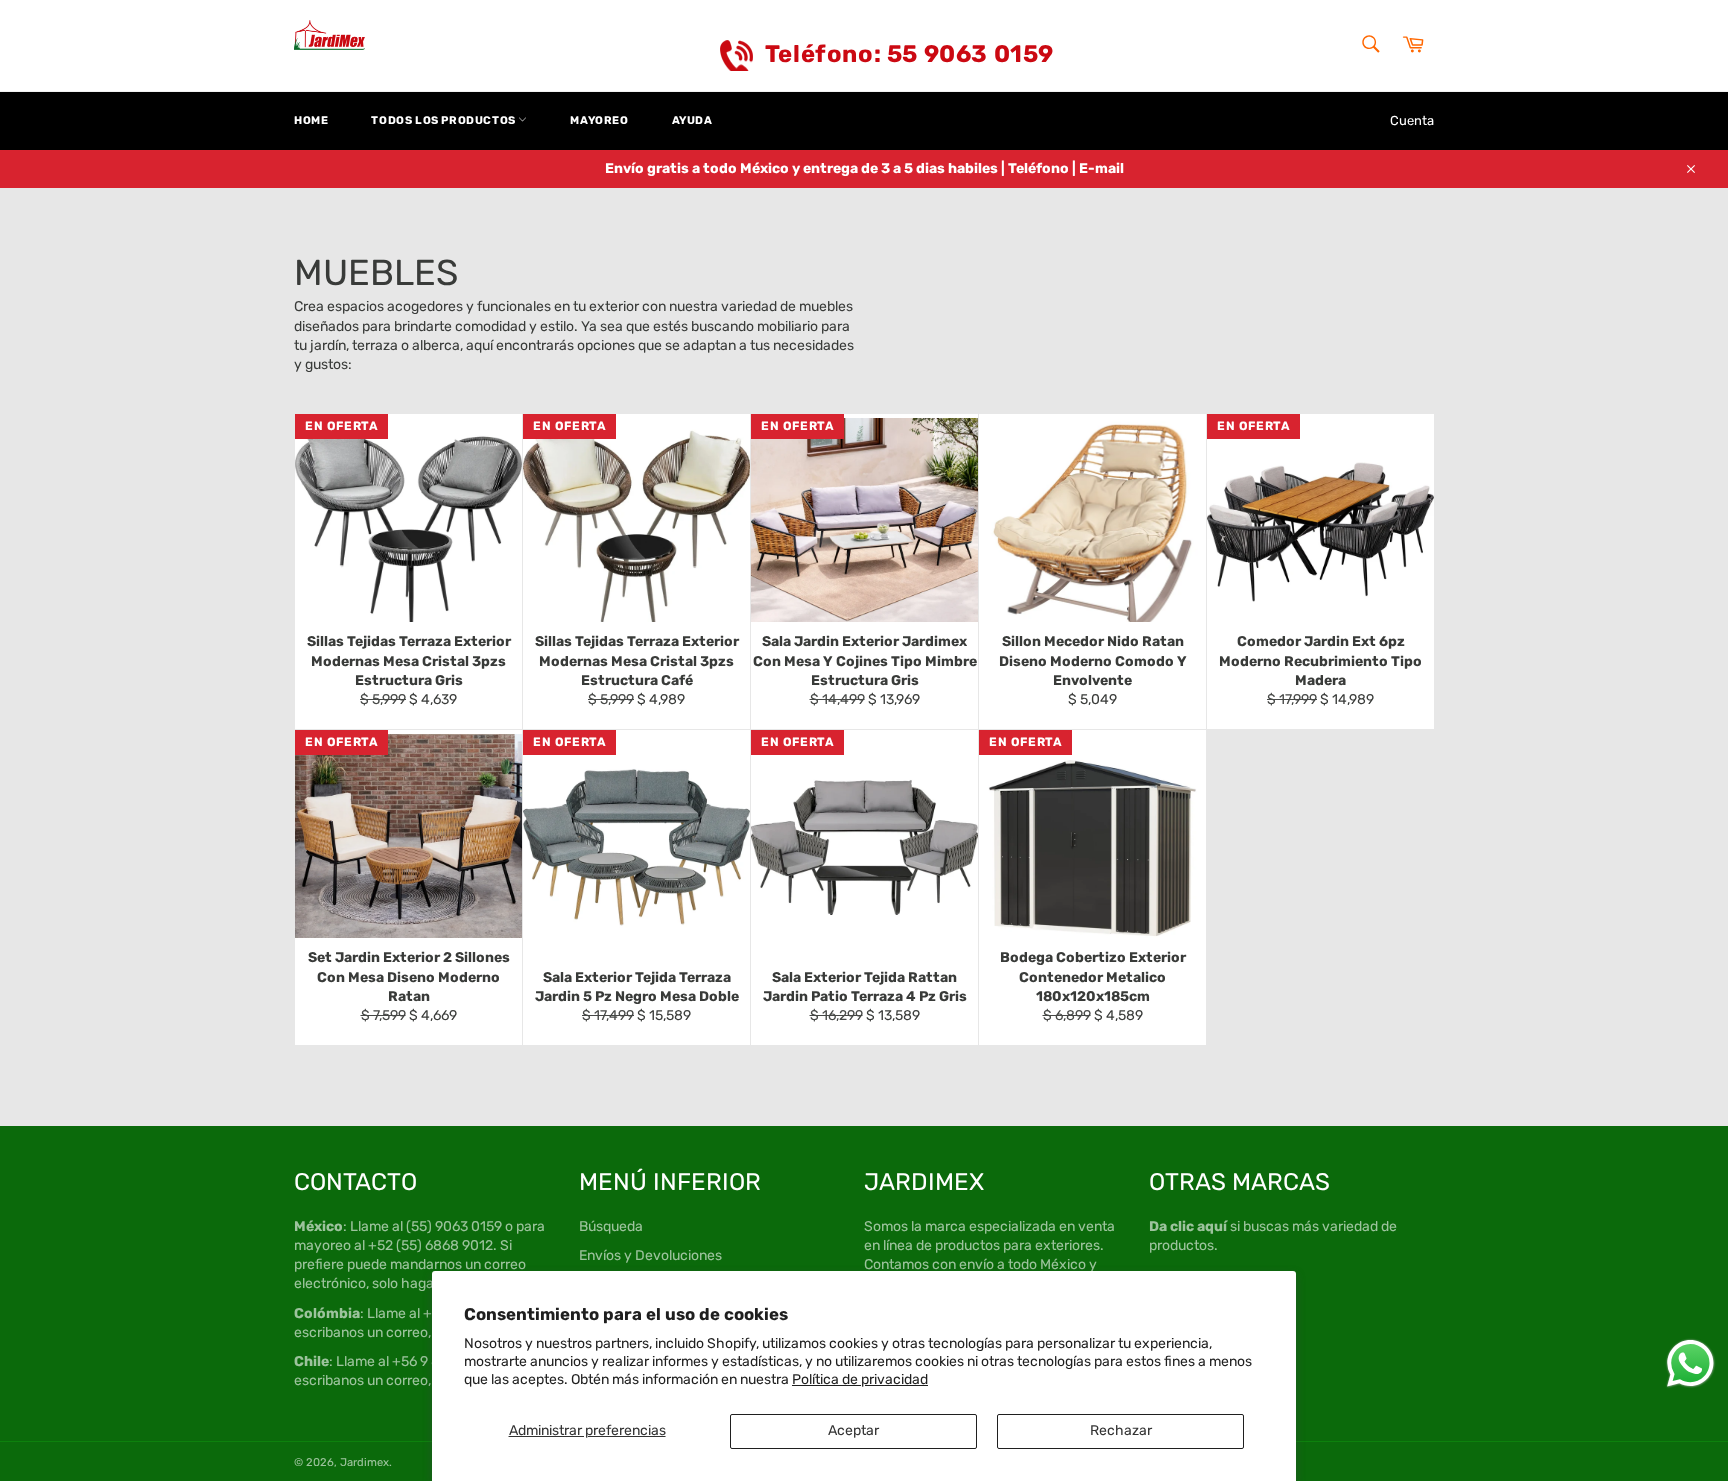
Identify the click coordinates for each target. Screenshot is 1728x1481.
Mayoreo (599, 120)
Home (311, 120)
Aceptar (853, 1430)
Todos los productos (444, 120)
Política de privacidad (860, 1379)
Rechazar (1121, 1430)
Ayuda (692, 120)
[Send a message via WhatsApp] (1690, 1363)
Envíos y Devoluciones (650, 1255)
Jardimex (364, 1462)
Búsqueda (611, 1226)
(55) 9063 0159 (454, 1226)
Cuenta (1412, 120)
